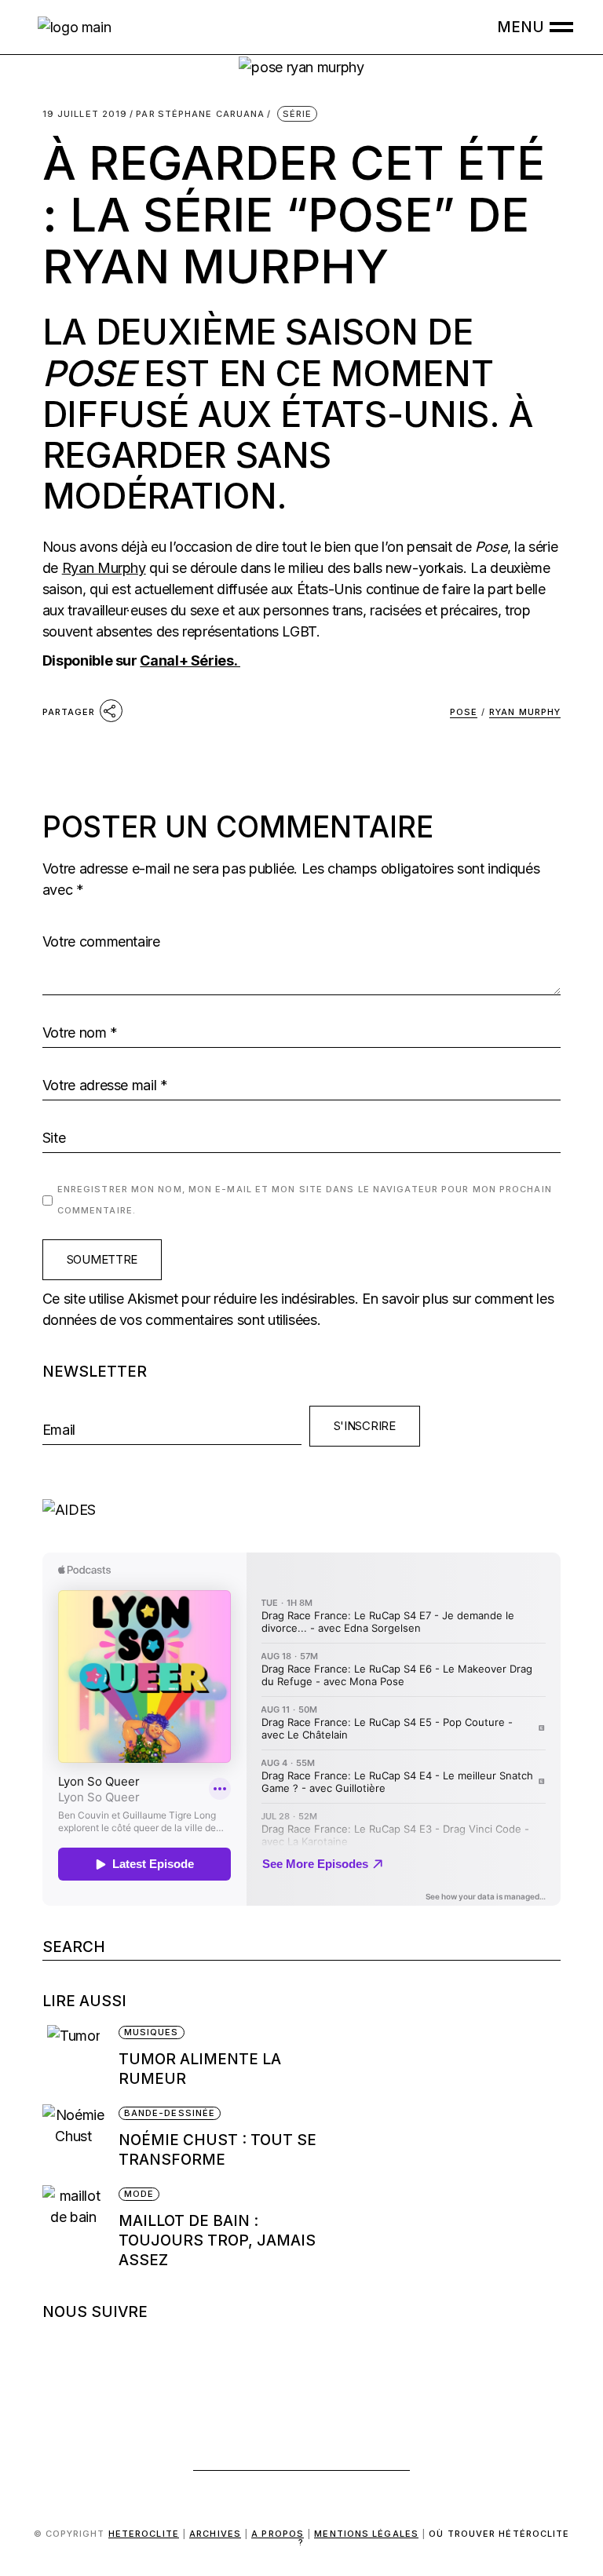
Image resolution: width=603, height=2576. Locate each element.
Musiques (152, 2032)
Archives (215, 2534)
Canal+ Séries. (190, 660)
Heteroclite (144, 2534)
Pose (464, 712)
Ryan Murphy (104, 568)
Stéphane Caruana (200, 114)
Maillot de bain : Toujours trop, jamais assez (217, 2240)
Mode (139, 2194)
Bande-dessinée (170, 2113)
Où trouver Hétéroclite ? (434, 2538)
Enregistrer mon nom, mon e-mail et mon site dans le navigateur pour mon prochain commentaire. (305, 1200)
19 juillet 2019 (85, 114)
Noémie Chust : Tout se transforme (217, 2150)
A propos (278, 2534)
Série (298, 114)
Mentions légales (366, 2534)
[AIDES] (301, 1510)
